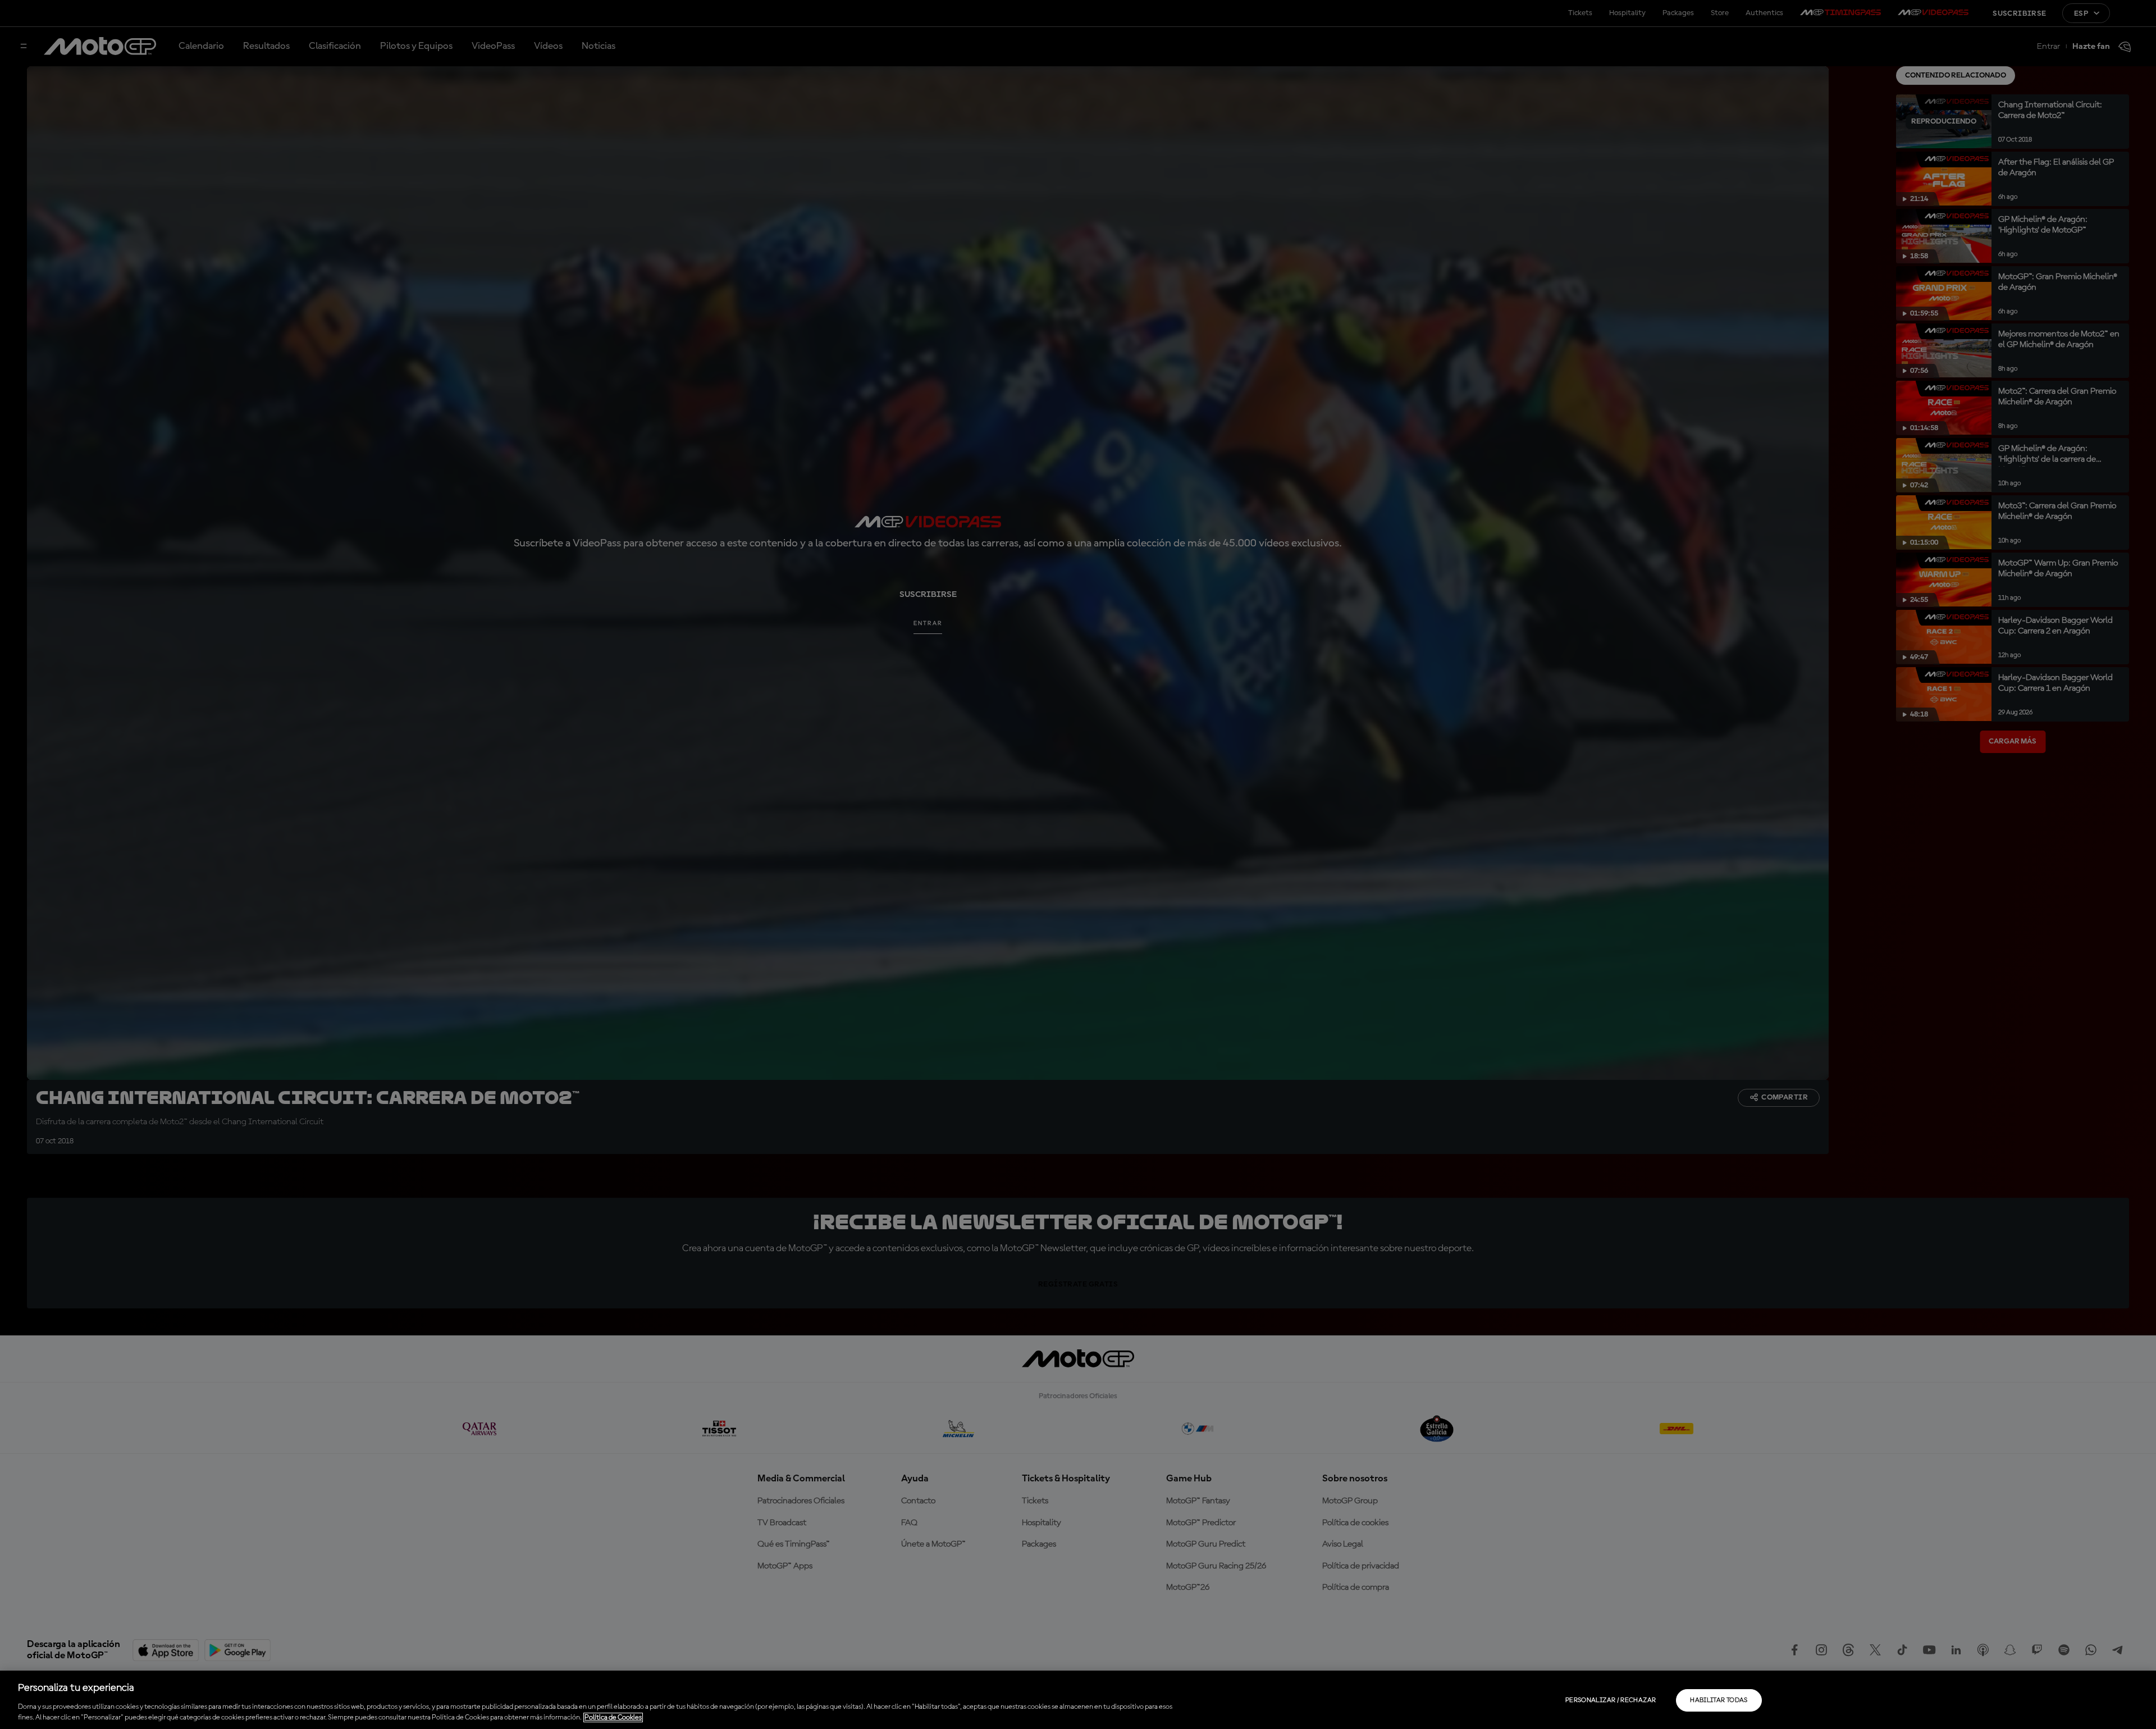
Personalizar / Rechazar (1611, 1700)
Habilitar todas (1719, 1700)
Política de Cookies (613, 1717)
